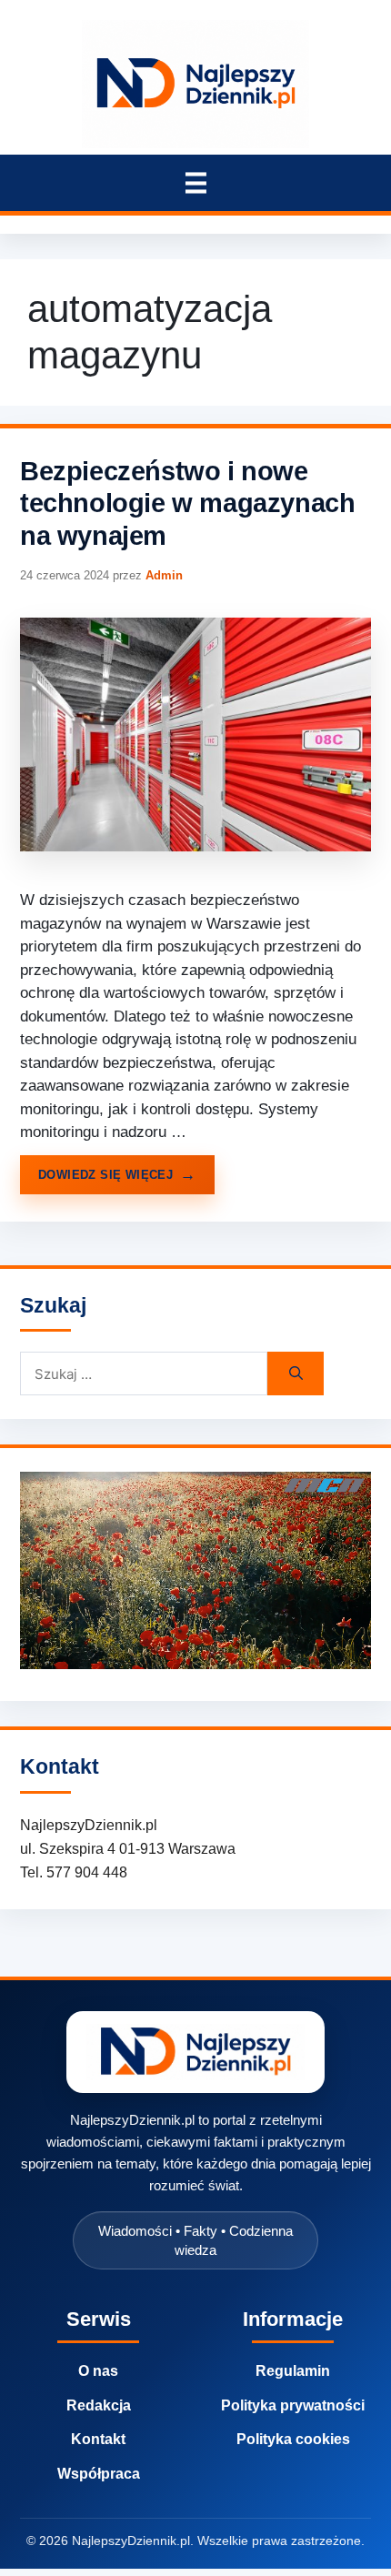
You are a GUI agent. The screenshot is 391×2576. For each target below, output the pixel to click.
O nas (98, 2371)
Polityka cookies (293, 2439)
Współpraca (99, 2474)
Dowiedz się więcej (105, 1175)
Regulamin (293, 2371)
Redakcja (99, 2405)
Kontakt (98, 2439)
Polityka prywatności (293, 2405)
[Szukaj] (296, 1374)
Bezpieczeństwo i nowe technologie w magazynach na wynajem (187, 503)
